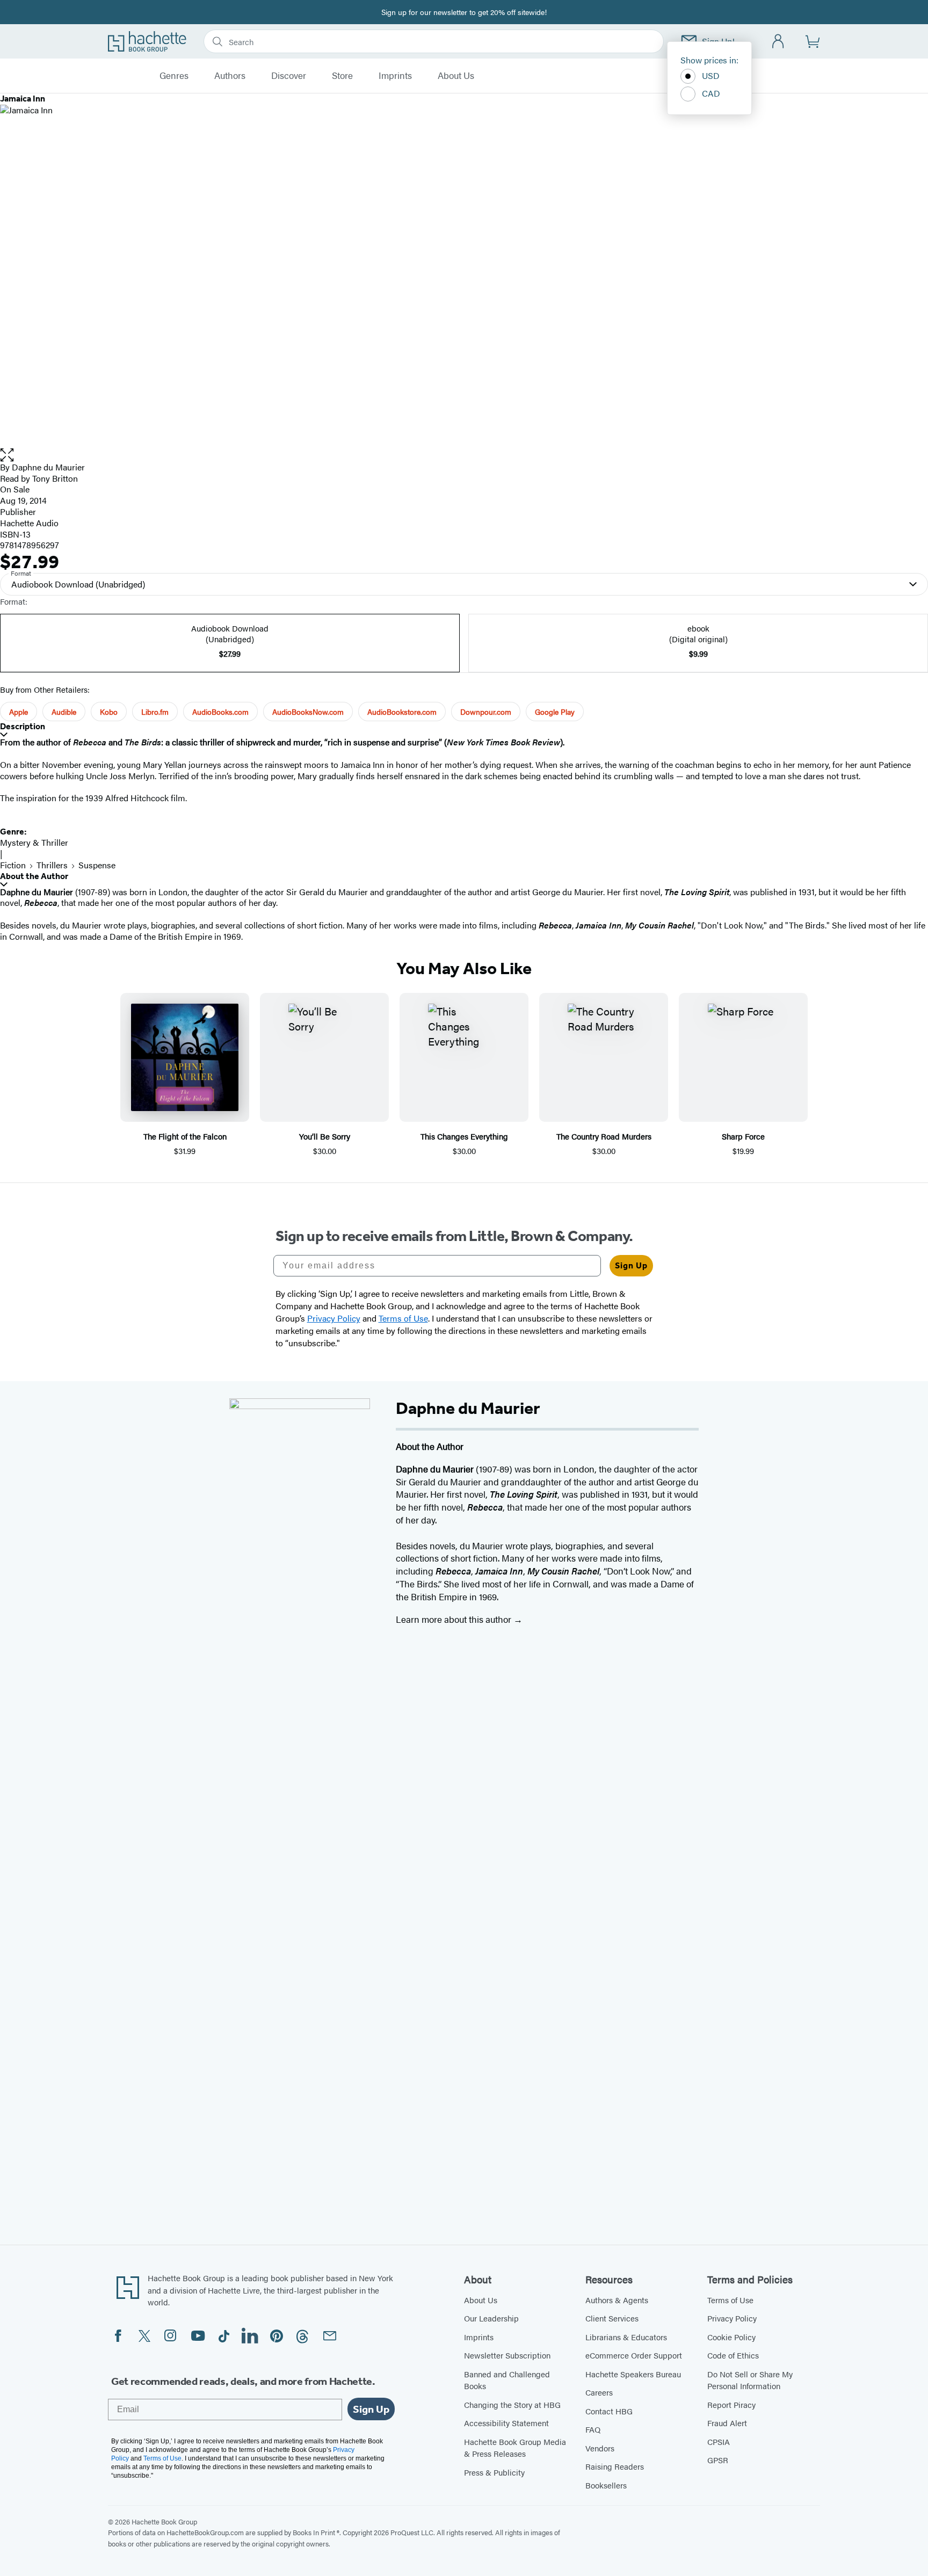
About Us (456, 76)
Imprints (395, 76)
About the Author (34, 876)
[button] (464, 455)
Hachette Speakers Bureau (633, 2374)
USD (711, 75)
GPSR (718, 2460)
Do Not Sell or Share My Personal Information (750, 2380)
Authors (230, 76)
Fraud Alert (727, 2423)
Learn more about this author (455, 1619)
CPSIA (719, 2441)
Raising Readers (615, 2466)
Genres (174, 76)
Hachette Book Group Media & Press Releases (515, 2448)
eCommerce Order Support (634, 2355)
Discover (289, 76)
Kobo (109, 712)
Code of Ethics (733, 2355)
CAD (711, 93)
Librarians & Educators (626, 2337)
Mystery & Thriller (34, 842)
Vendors (600, 2448)
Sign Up (631, 1265)
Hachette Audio (29, 523)
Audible (64, 712)
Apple (19, 712)
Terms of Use (730, 2300)
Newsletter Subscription (507, 2355)
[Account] (778, 42)
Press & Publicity (494, 2472)
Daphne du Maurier (48, 467)
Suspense (97, 865)
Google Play (555, 712)
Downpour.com (486, 712)
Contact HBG (609, 2411)
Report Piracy (731, 2404)
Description (23, 726)
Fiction (13, 865)
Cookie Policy (731, 2337)
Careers (599, 2392)
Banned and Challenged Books (507, 2380)
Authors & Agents (617, 2300)
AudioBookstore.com (402, 712)
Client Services (612, 2318)
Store (342, 76)
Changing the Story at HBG (512, 2404)
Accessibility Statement (506, 2423)
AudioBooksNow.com (308, 712)
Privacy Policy (732, 2318)
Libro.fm (155, 712)
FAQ (593, 2429)
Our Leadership (491, 2318)
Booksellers (606, 2485)
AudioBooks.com (220, 712)
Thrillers (52, 865)
